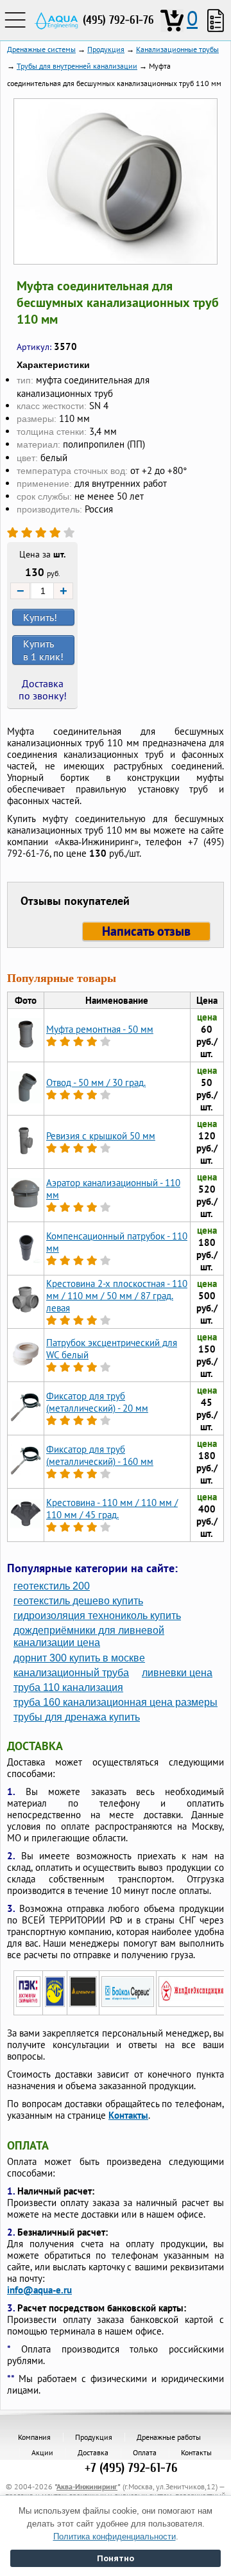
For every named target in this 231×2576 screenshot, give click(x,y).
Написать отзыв (146, 931)
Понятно (116, 2558)
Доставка (93, 2452)
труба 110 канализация (68, 1687)
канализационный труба (71, 1673)
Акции (42, 2452)
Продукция (94, 2437)
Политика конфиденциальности (115, 2537)
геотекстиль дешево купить (78, 1601)
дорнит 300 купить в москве (79, 1658)
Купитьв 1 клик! (43, 650)
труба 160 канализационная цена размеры (116, 1702)
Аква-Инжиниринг (87, 2486)
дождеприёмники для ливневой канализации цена (89, 1636)
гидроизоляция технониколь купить (97, 1616)
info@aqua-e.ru (39, 2290)
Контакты (128, 2115)
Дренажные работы (169, 2437)
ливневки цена (177, 1673)
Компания (34, 2437)
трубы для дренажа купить (77, 1717)
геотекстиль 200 (52, 1586)
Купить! (40, 617)
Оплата (145, 2452)
